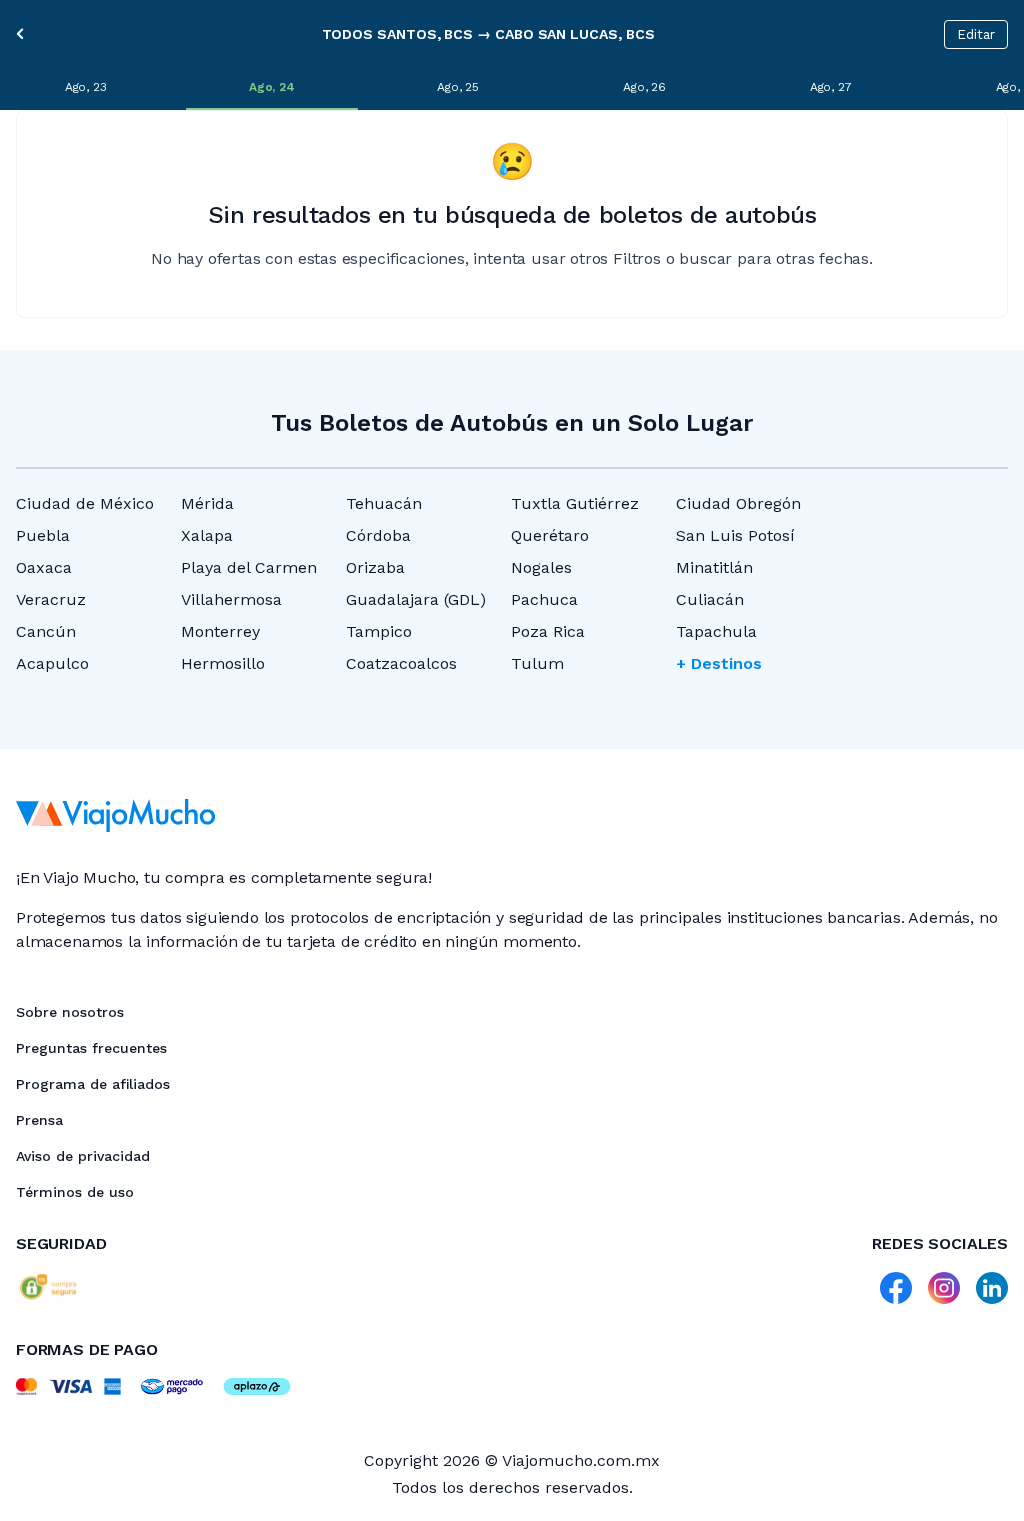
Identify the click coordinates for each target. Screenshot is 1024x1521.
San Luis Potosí (735, 535)
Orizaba (375, 567)
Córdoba (378, 535)
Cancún (46, 631)
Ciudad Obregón (738, 503)
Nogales (541, 567)
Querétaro (550, 535)
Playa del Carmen (249, 567)
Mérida (207, 503)
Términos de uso (75, 1192)
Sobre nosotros (70, 1012)
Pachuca (544, 599)
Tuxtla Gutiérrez (575, 503)
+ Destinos (719, 663)
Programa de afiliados (93, 1084)
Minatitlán (714, 567)
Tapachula (716, 631)
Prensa (39, 1120)
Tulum (537, 663)
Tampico (379, 631)
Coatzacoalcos (401, 663)
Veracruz (51, 599)
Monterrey (220, 631)
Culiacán (710, 599)
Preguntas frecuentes (91, 1048)
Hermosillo (223, 663)
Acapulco (52, 663)
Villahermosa (231, 599)
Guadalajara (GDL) (416, 599)
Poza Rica (548, 631)
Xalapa (207, 535)
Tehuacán (384, 503)
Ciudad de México (85, 503)
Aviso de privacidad (83, 1156)
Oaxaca (44, 567)
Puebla (43, 535)
